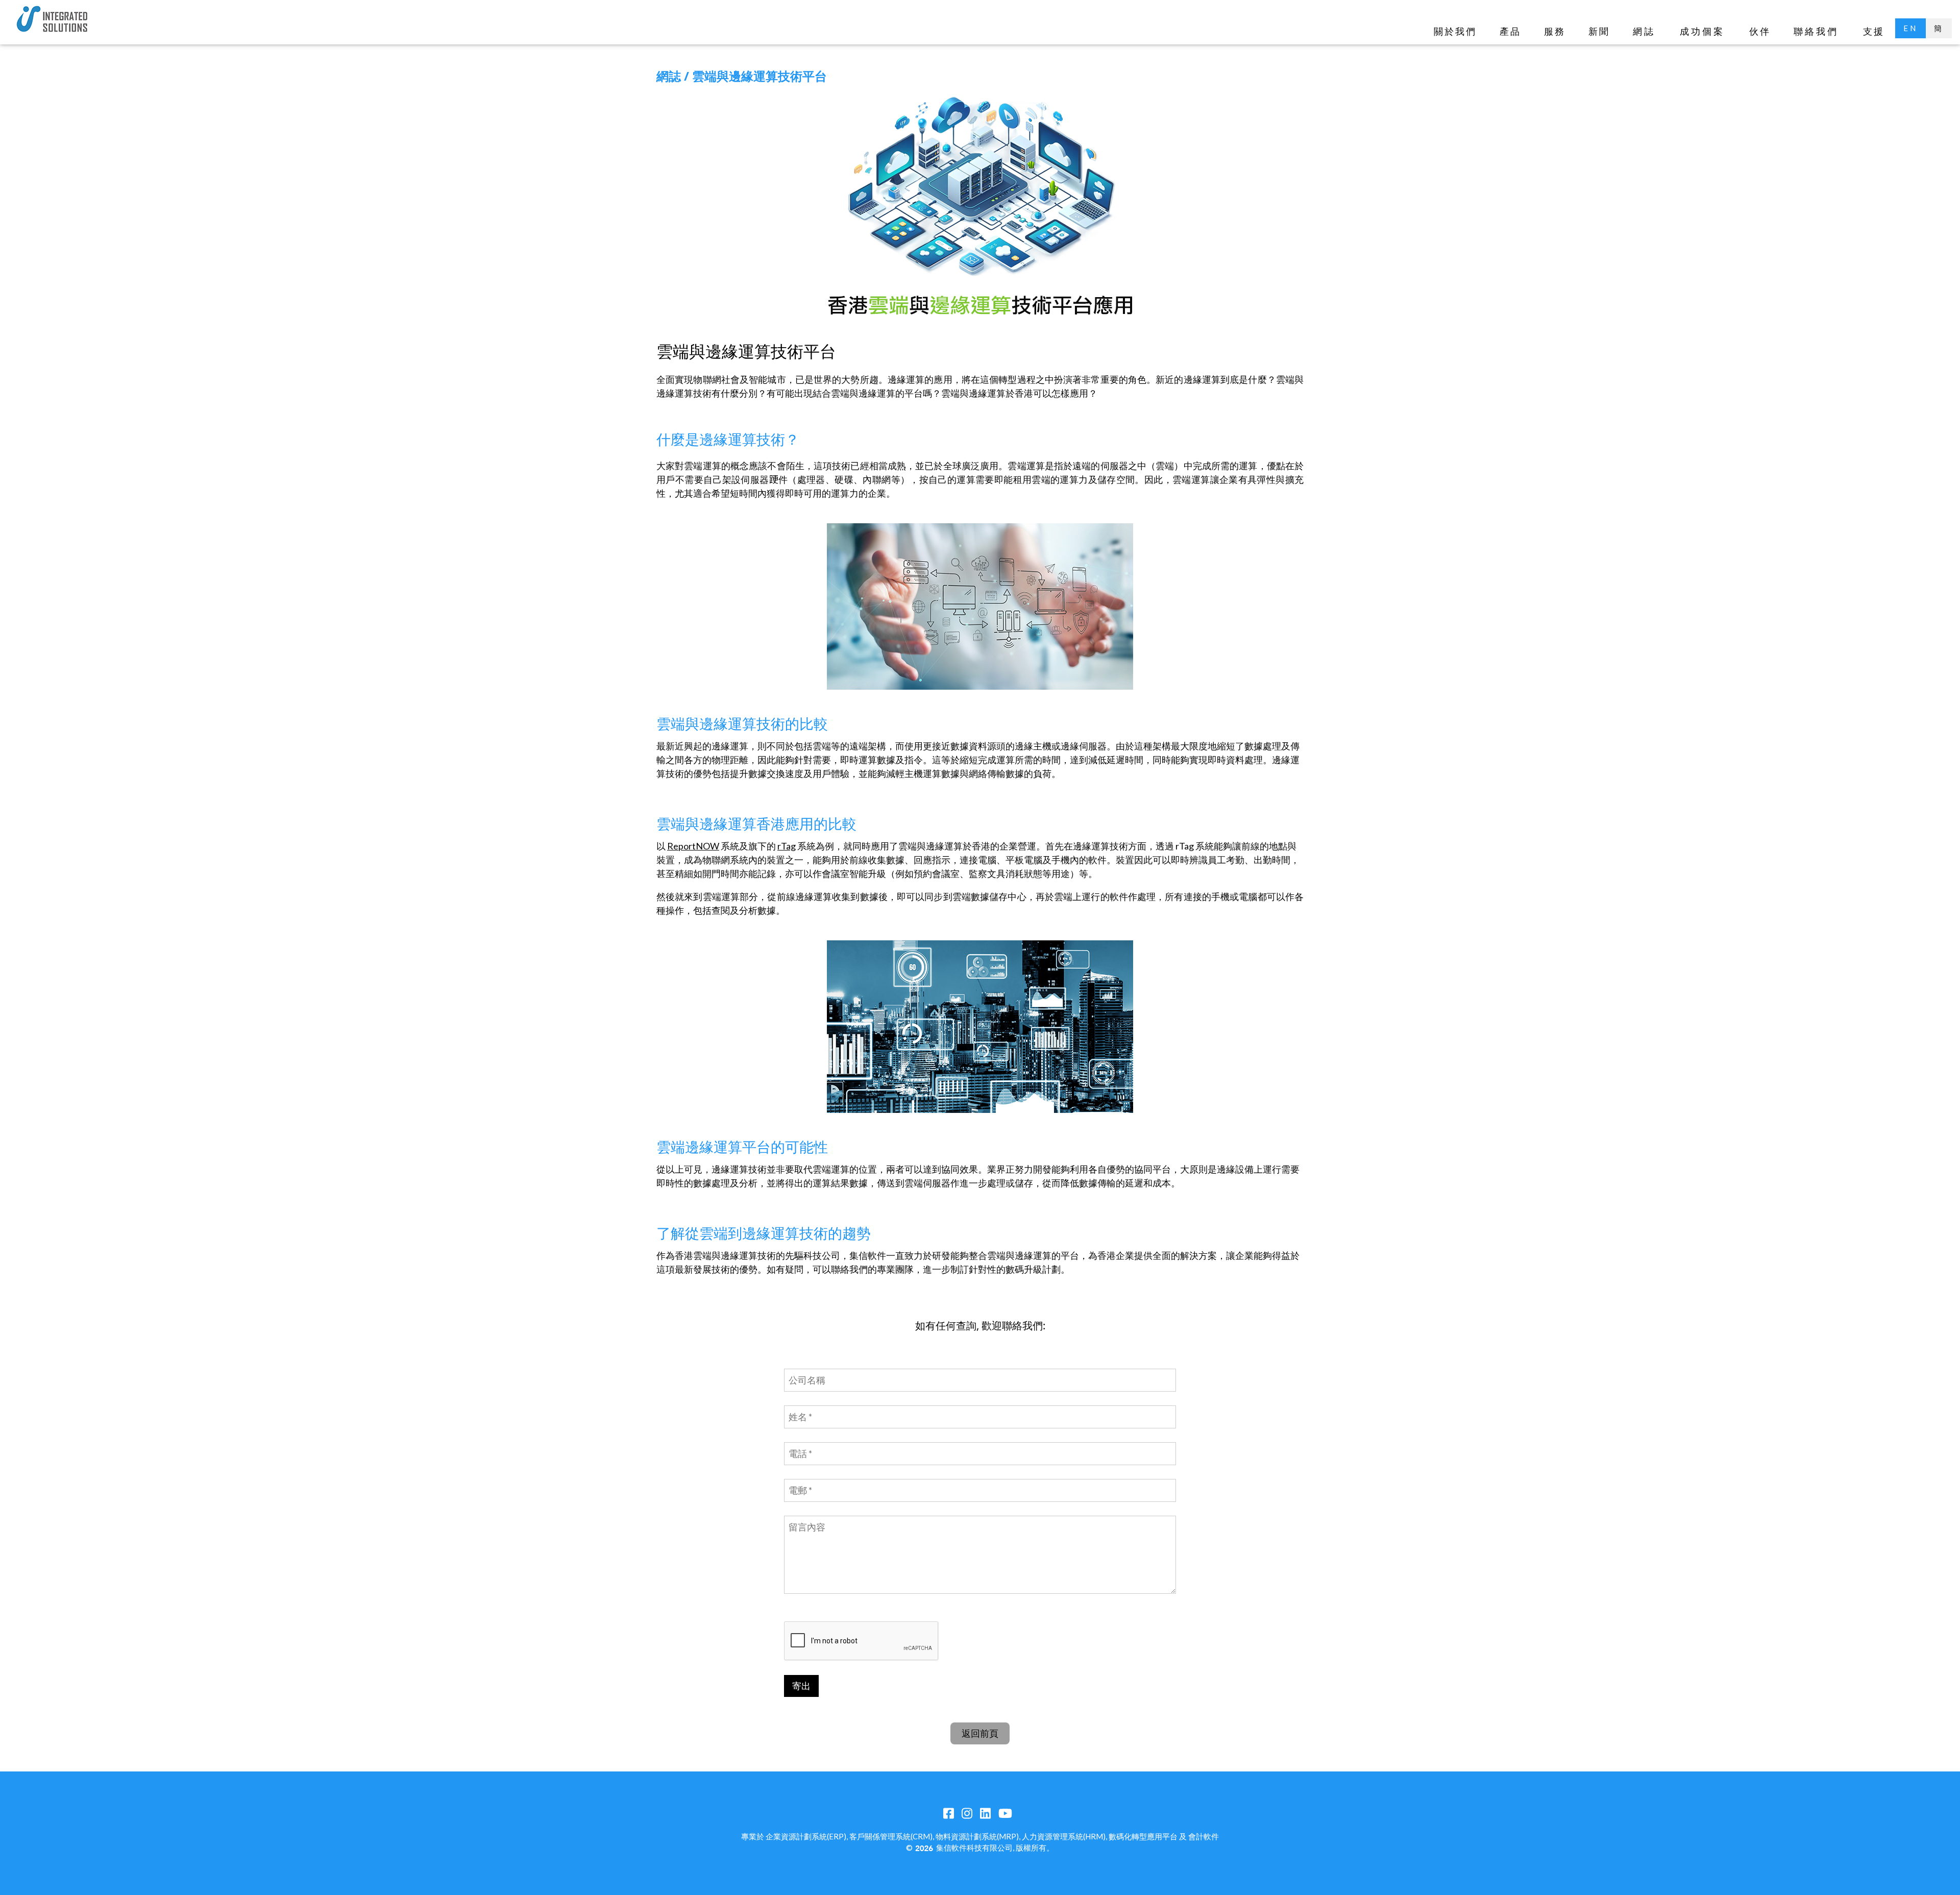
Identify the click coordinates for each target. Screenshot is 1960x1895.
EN (1910, 28)
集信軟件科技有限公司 (974, 1848)
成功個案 (1702, 31)
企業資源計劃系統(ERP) (806, 1836)
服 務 (1554, 31)
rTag (787, 846)
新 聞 (1598, 31)
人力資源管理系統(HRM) (1064, 1836)
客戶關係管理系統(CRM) (891, 1836)
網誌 (1644, 31)
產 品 (1510, 31)
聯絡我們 (1816, 31)
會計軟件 (1204, 1836)
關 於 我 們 (1454, 31)
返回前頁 (980, 1733)
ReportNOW (693, 846)
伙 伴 (1759, 31)
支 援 (1873, 31)
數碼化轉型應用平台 (1143, 1836)
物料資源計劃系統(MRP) (977, 1836)
